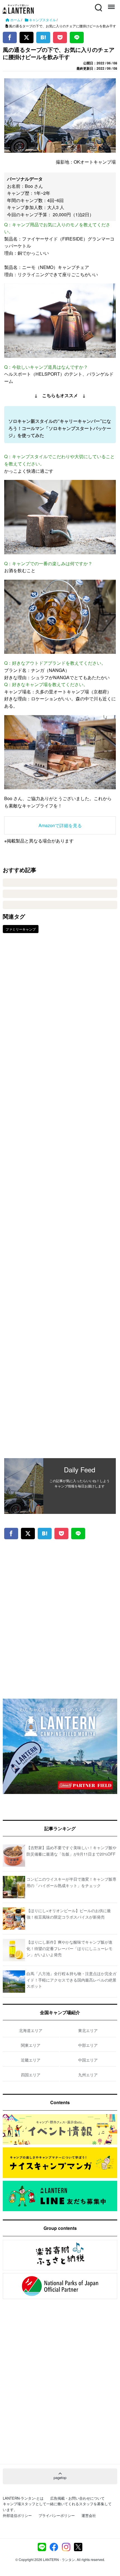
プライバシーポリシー (57, 2515)
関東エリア (31, 2045)
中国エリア (88, 2060)
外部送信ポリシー (17, 2515)
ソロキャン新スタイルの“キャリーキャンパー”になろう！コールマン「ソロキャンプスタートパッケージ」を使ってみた (60, 428)
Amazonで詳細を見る (60, 825)
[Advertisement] (60, 1200)
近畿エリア (31, 2060)
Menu (111, 4)
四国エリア (31, 2075)
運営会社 (89, 2515)
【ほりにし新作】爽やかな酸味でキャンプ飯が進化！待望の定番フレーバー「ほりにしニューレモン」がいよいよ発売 (69, 1948)
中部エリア (88, 2045)
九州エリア (88, 2075)
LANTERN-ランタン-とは (23, 2498)
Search (98, 4)
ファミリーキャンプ (21, 929)
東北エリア (88, 2030)
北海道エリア (31, 2030)
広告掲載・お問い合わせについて (77, 2498)
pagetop (60, 2477)
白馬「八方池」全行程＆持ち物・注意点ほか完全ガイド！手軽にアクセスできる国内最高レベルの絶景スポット (71, 1980)
